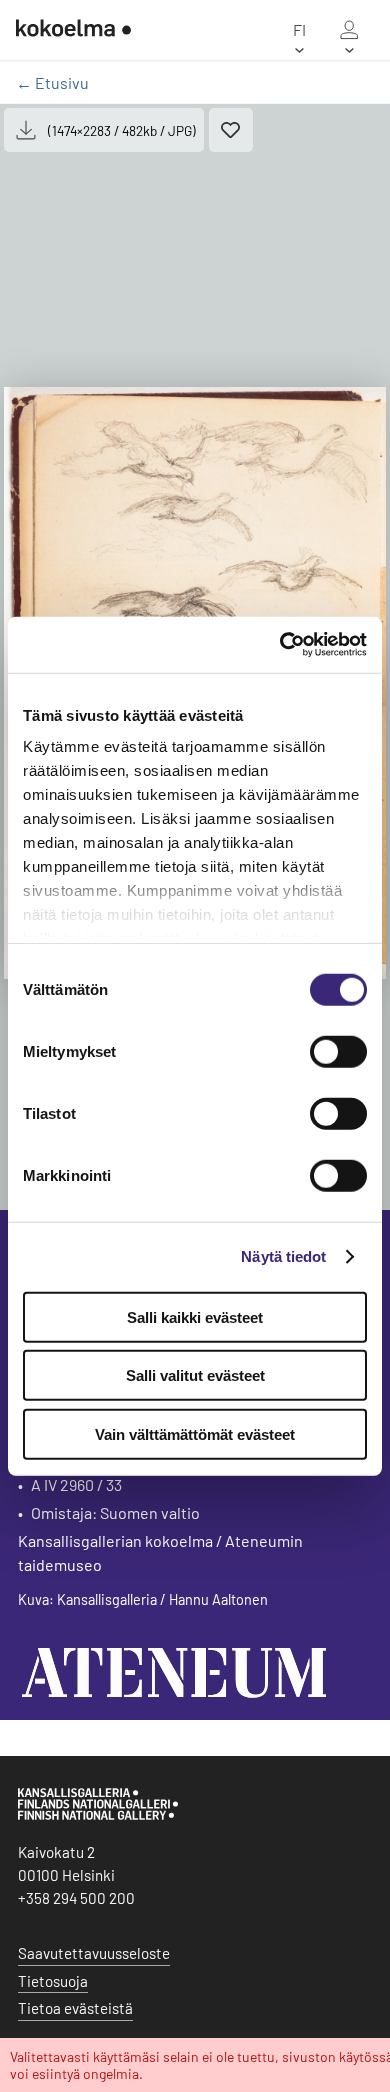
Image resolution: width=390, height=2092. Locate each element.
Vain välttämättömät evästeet (195, 1433)
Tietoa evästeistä (75, 2008)
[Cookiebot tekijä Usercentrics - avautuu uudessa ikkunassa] (280, 645)
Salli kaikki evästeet (195, 1316)
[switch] (338, 1051)
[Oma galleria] (349, 30)
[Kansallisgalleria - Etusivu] (73, 30)
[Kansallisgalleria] (98, 1815)
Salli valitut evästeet (195, 1375)
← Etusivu (52, 82)
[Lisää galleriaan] (231, 130)
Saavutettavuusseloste (94, 1953)
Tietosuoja (53, 1981)
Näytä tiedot (283, 1256)
